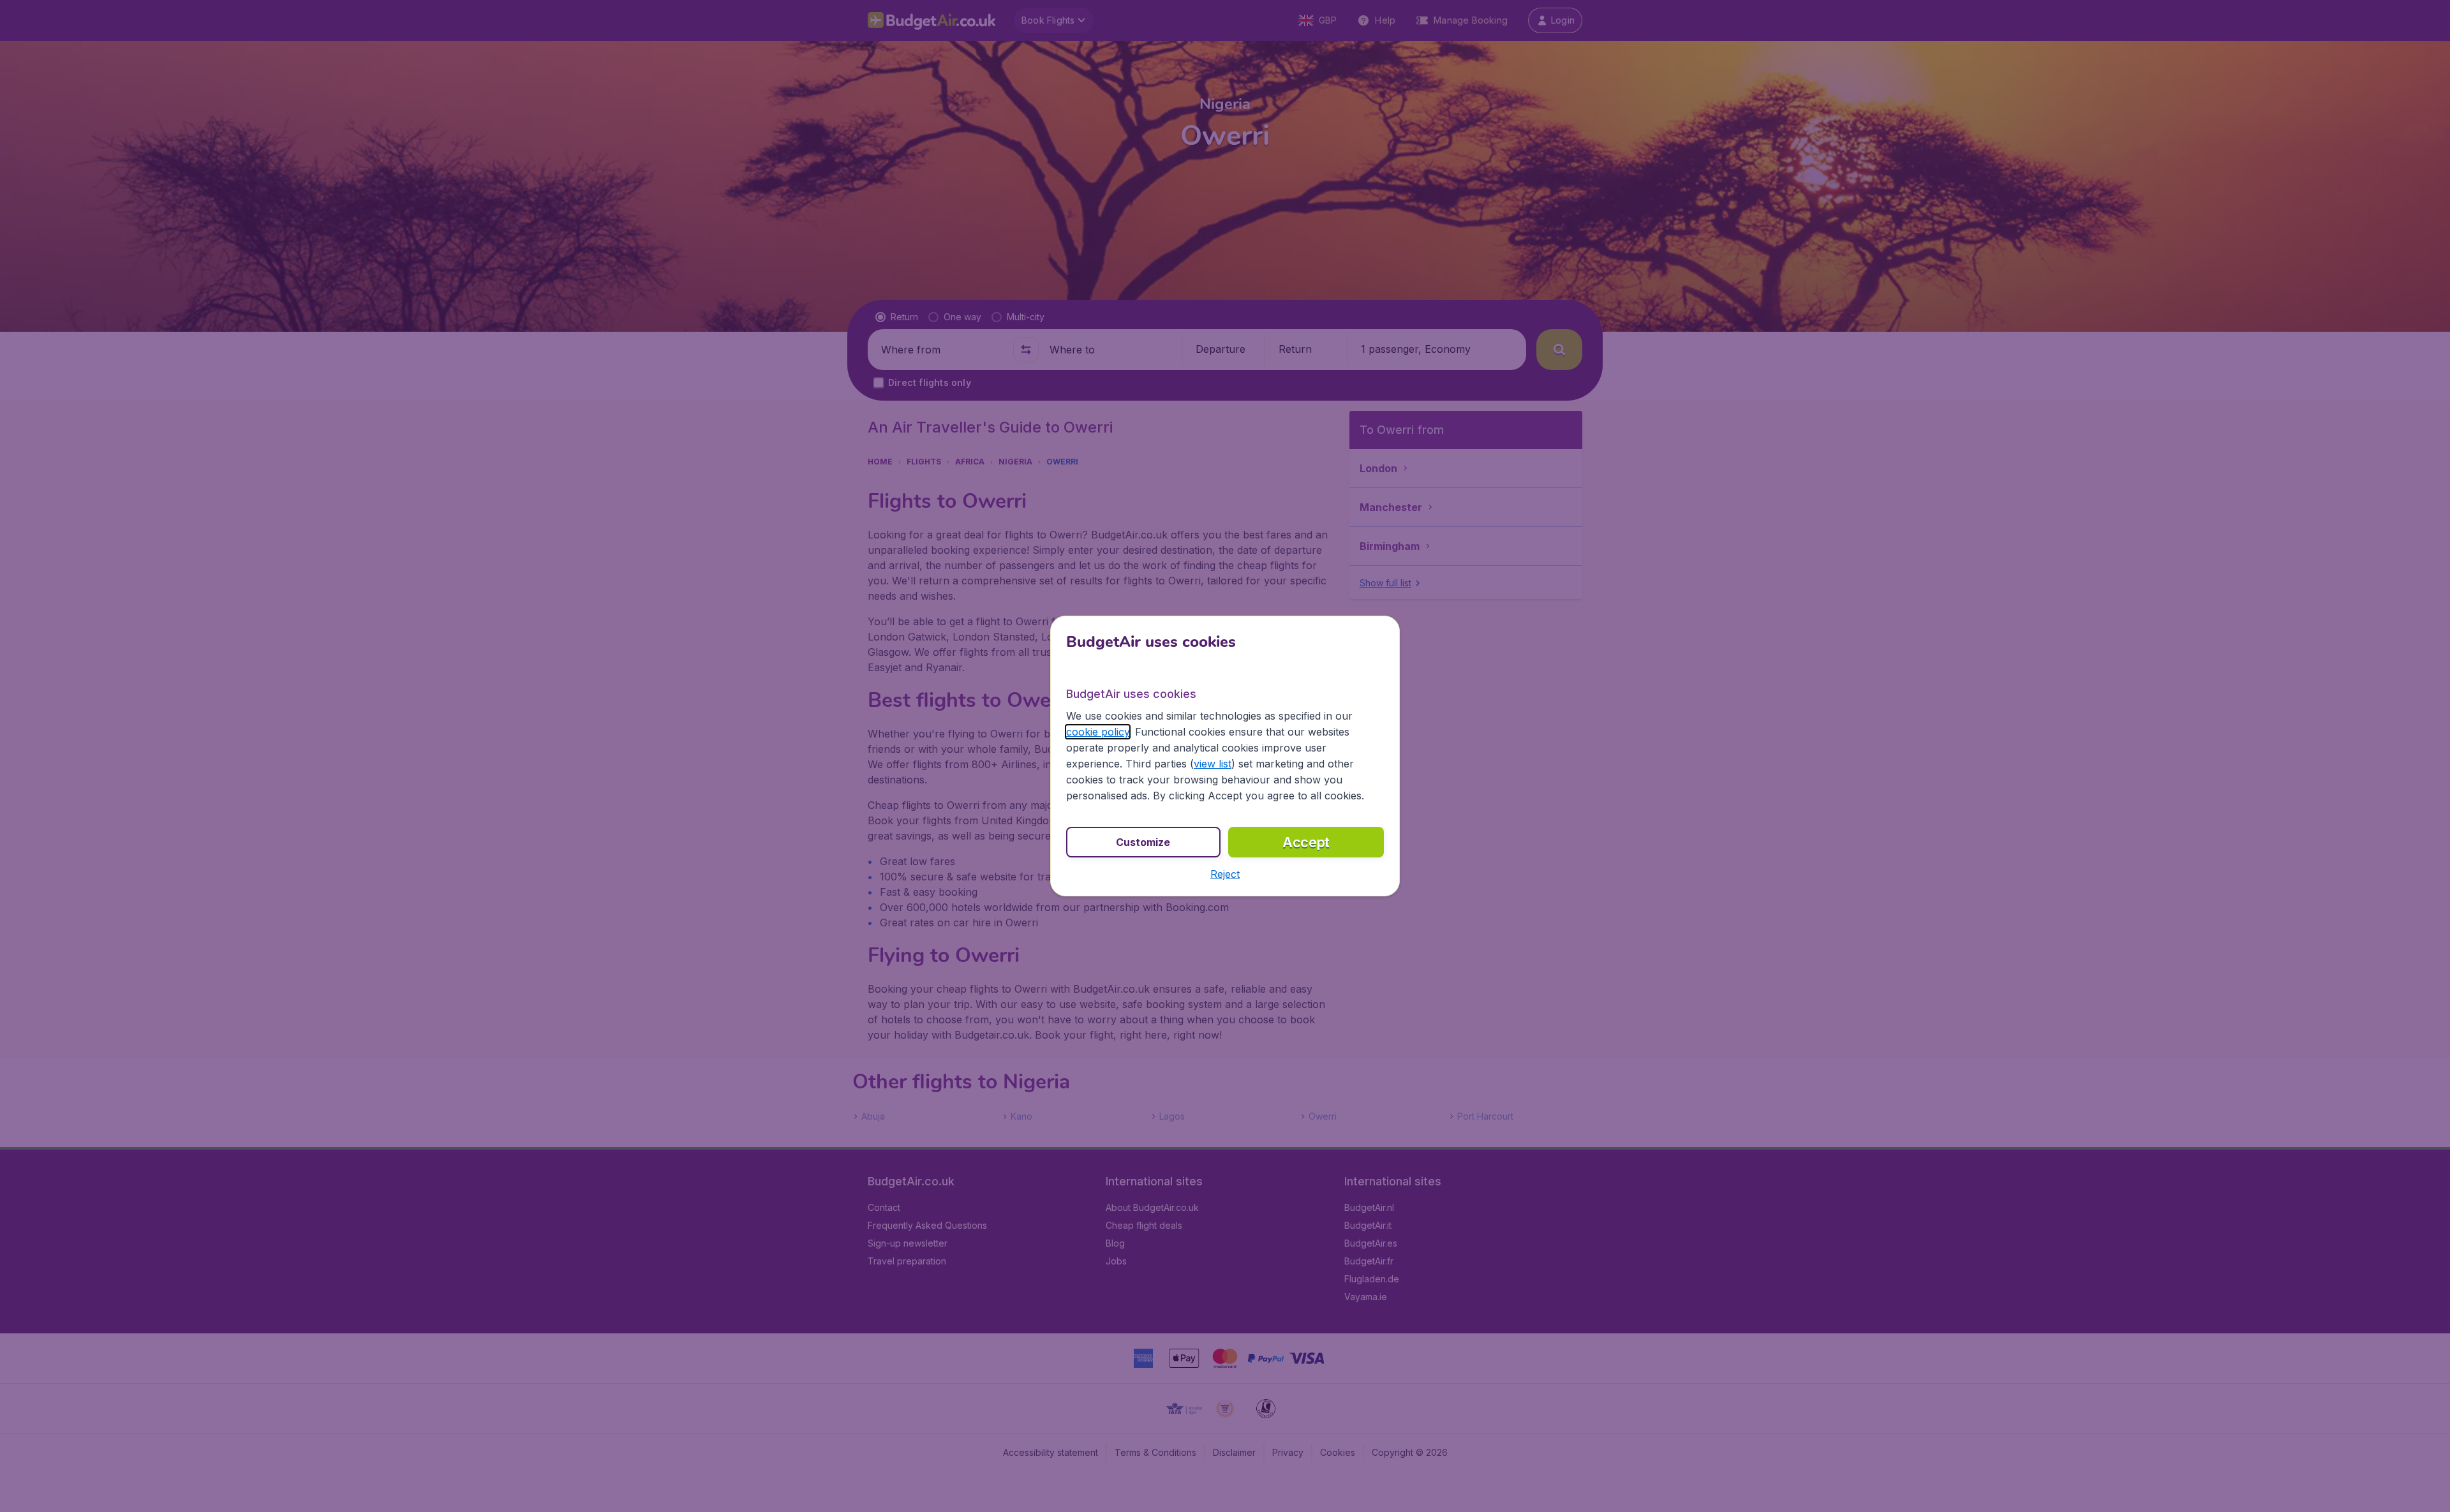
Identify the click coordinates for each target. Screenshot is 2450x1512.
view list (1213, 764)
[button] (1225, 874)
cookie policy (1098, 732)
